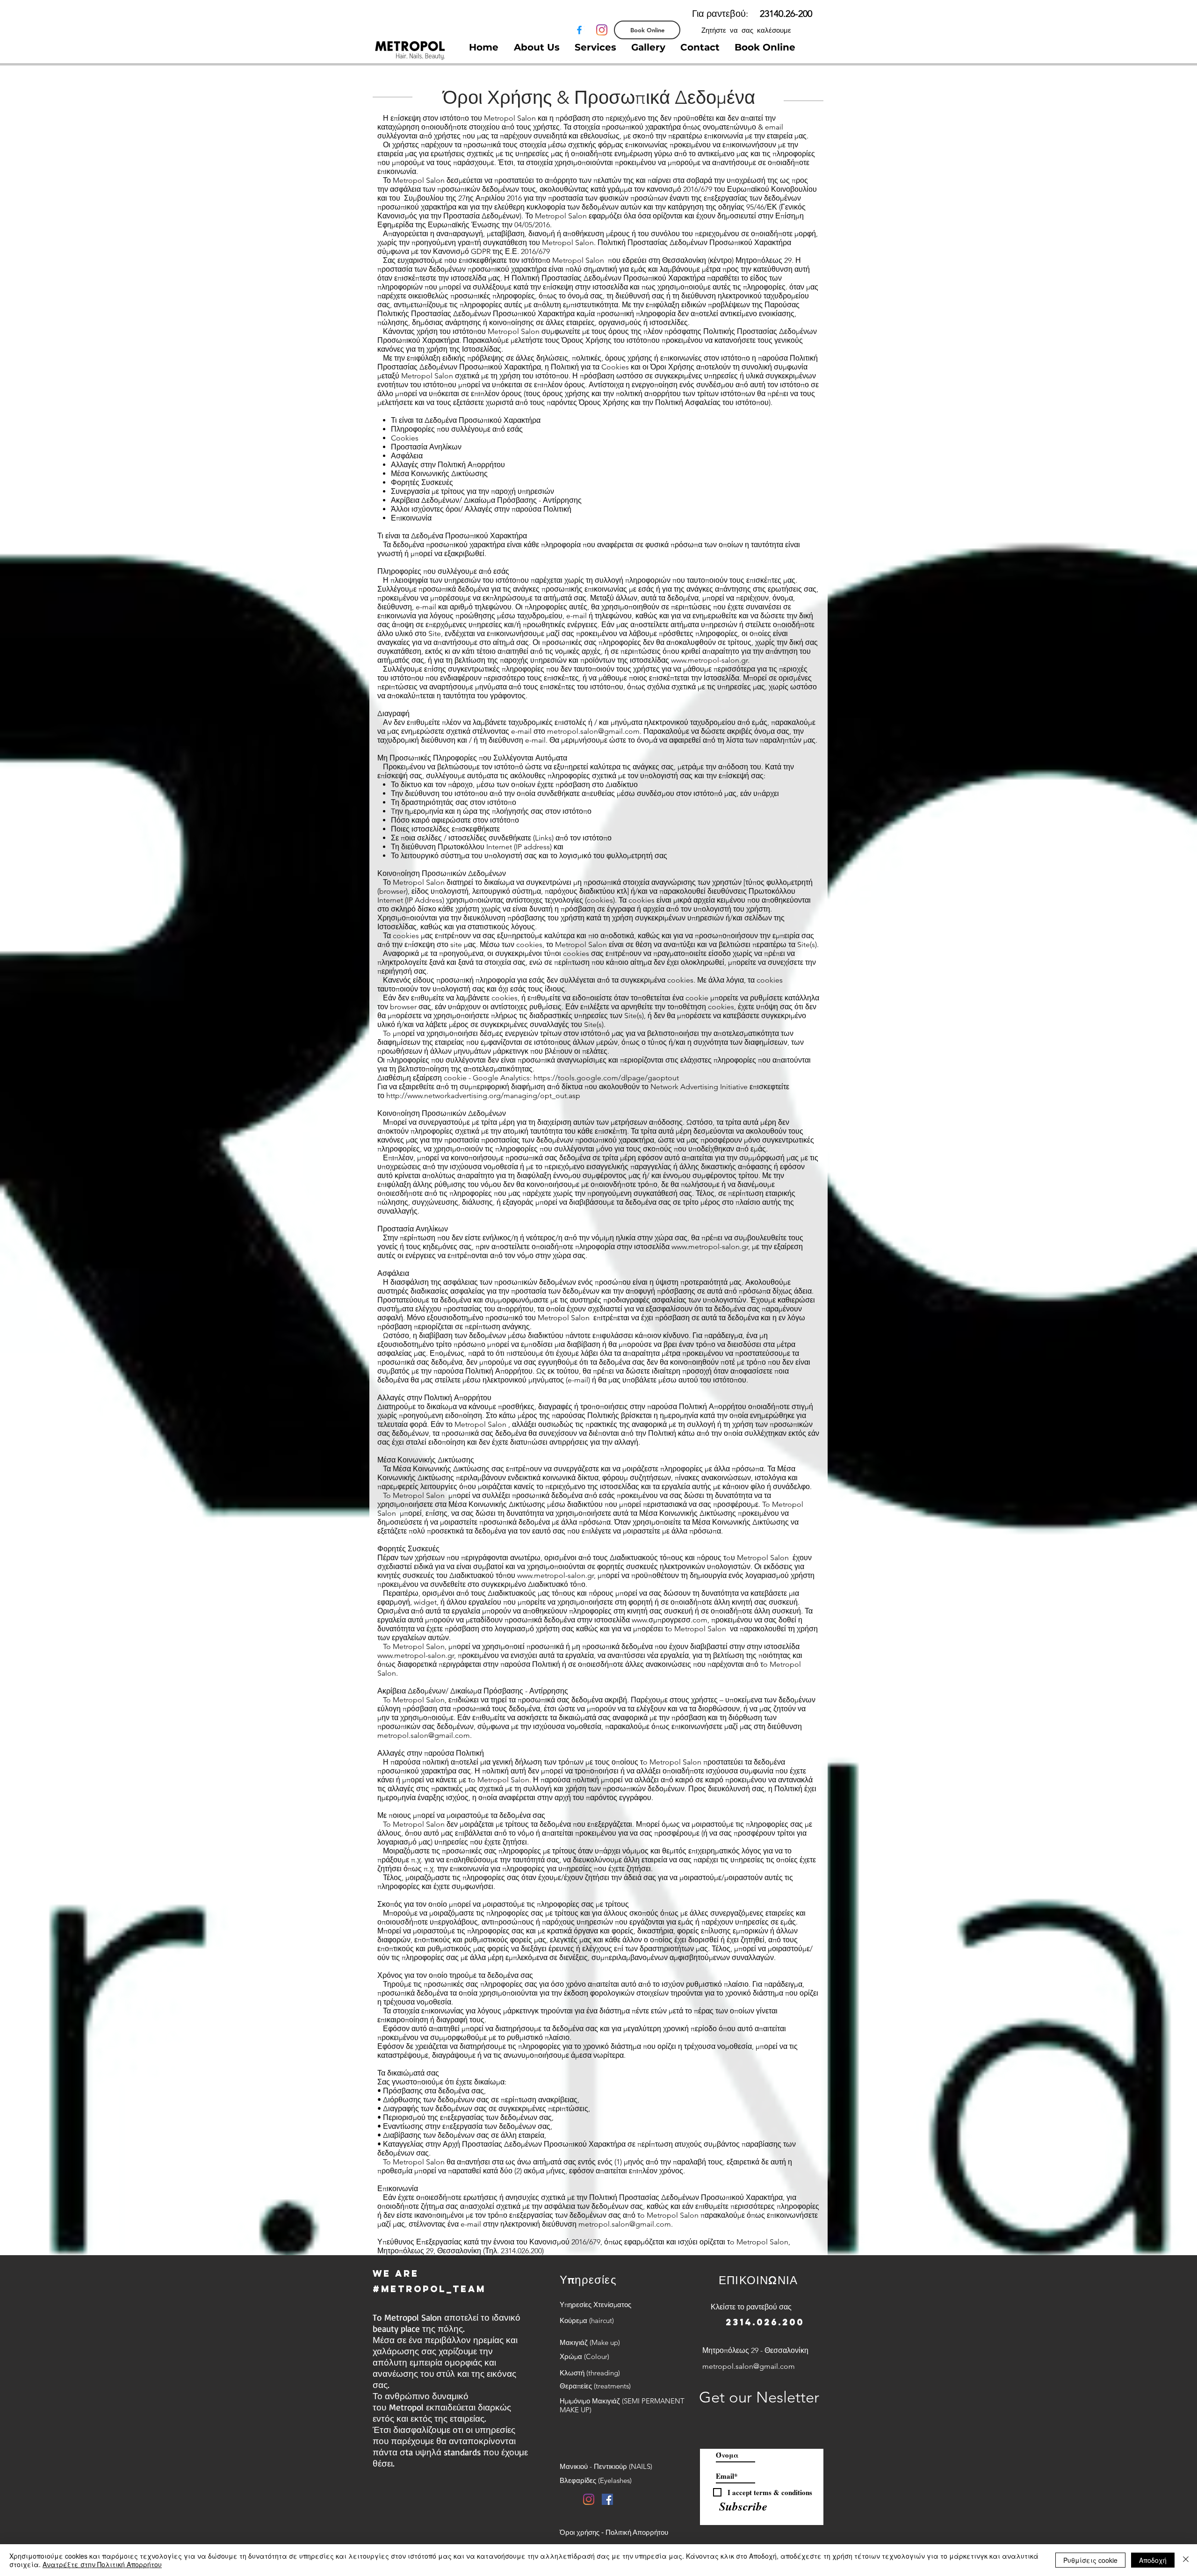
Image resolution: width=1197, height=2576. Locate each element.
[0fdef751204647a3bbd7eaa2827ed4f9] (579, 30)
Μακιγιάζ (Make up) (590, 2342)
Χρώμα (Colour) (584, 2356)
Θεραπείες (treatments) (595, 2386)
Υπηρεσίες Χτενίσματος (595, 2305)
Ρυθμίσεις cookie (1090, 2560)
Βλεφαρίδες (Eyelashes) (596, 2480)
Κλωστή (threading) (590, 2373)
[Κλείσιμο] (1186, 2560)
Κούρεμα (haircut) (587, 2320)
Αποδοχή (1153, 2560)
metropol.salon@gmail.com (593, 731)
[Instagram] (602, 30)
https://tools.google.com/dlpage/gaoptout (606, 1078)
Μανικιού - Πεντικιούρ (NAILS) (606, 2466)
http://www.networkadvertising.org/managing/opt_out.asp (483, 1096)
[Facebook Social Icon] (607, 2499)
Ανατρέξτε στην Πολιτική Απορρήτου (102, 2564)
